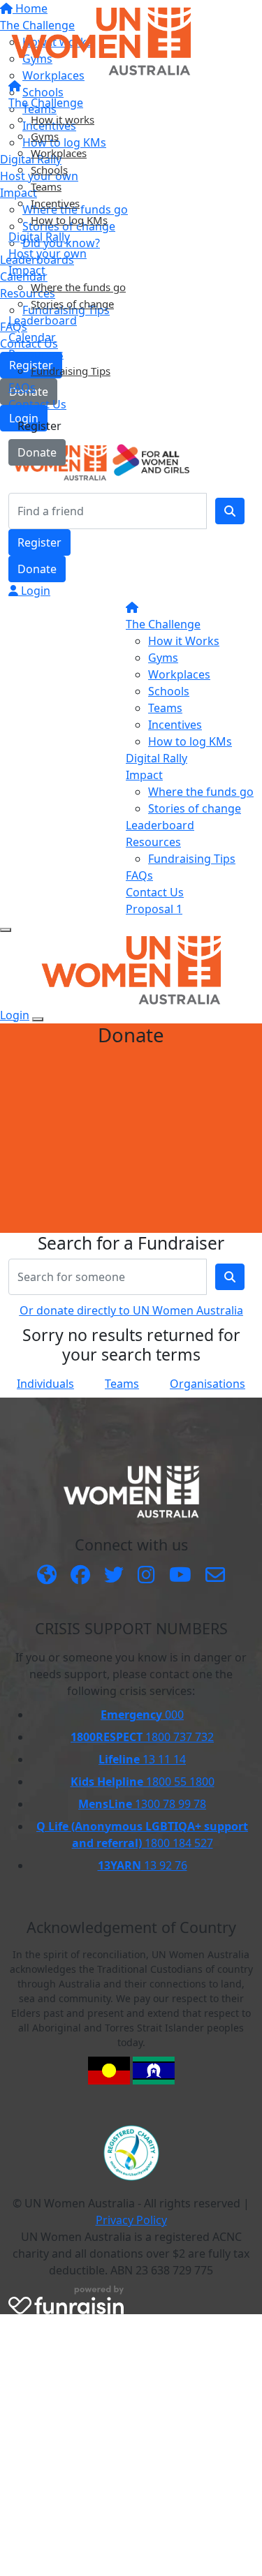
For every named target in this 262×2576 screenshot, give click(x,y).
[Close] (38, 1019)
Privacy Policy (131, 2220)
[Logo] (101, 40)
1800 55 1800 (143, 1782)
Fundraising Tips (71, 371)
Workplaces (59, 153)
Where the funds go (78, 287)
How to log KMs (69, 220)
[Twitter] (114, 1576)
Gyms (45, 136)
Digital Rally (39, 237)
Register (39, 426)
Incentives (55, 203)
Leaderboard (43, 320)
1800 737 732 (142, 1737)
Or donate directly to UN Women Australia (131, 1310)
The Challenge (46, 103)
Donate (37, 452)
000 (142, 1715)
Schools (49, 170)
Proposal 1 (154, 909)
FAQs (22, 387)
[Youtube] (180, 1576)
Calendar (32, 337)
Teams (46, 186)
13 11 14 (142, 1759)
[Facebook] (80, 1576)
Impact (27, 270)
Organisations (208, 1384)
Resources (36, 354)
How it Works (184, 641)
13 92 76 (143, 1865)
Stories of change (72, 304)
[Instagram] (146, 1576)
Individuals (45, 1384)
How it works (63, 119)
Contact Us (37, 404)
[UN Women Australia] (47, 1576)
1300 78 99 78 (142, 1804)
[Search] (230, 511)
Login (34, 591)
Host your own (48, 253)
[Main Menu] (6, 930)
